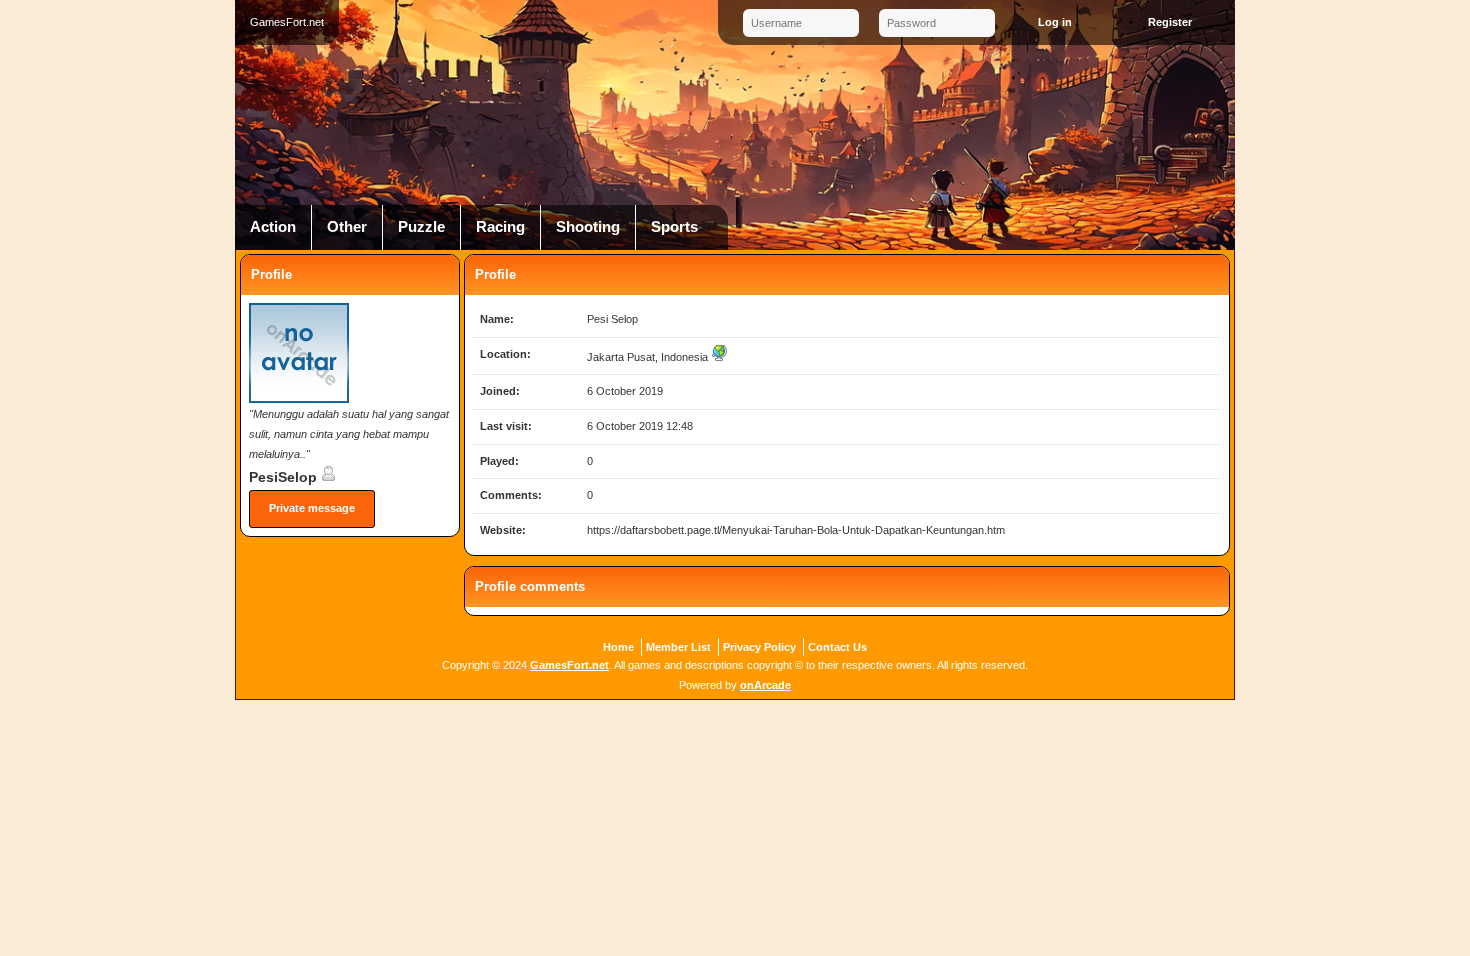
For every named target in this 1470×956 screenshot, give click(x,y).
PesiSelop (285, 477)
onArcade (765, 685)
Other (347, 227)
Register (1170, 22)
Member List (678, 647)
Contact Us (837, 647)
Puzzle (421, 227)
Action (273, 227)
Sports (674, 227)
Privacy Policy (759, 647)
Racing (500, 227)
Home (618, 647)
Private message (312, 508)
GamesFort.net (569, 665)
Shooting (588, 227)
